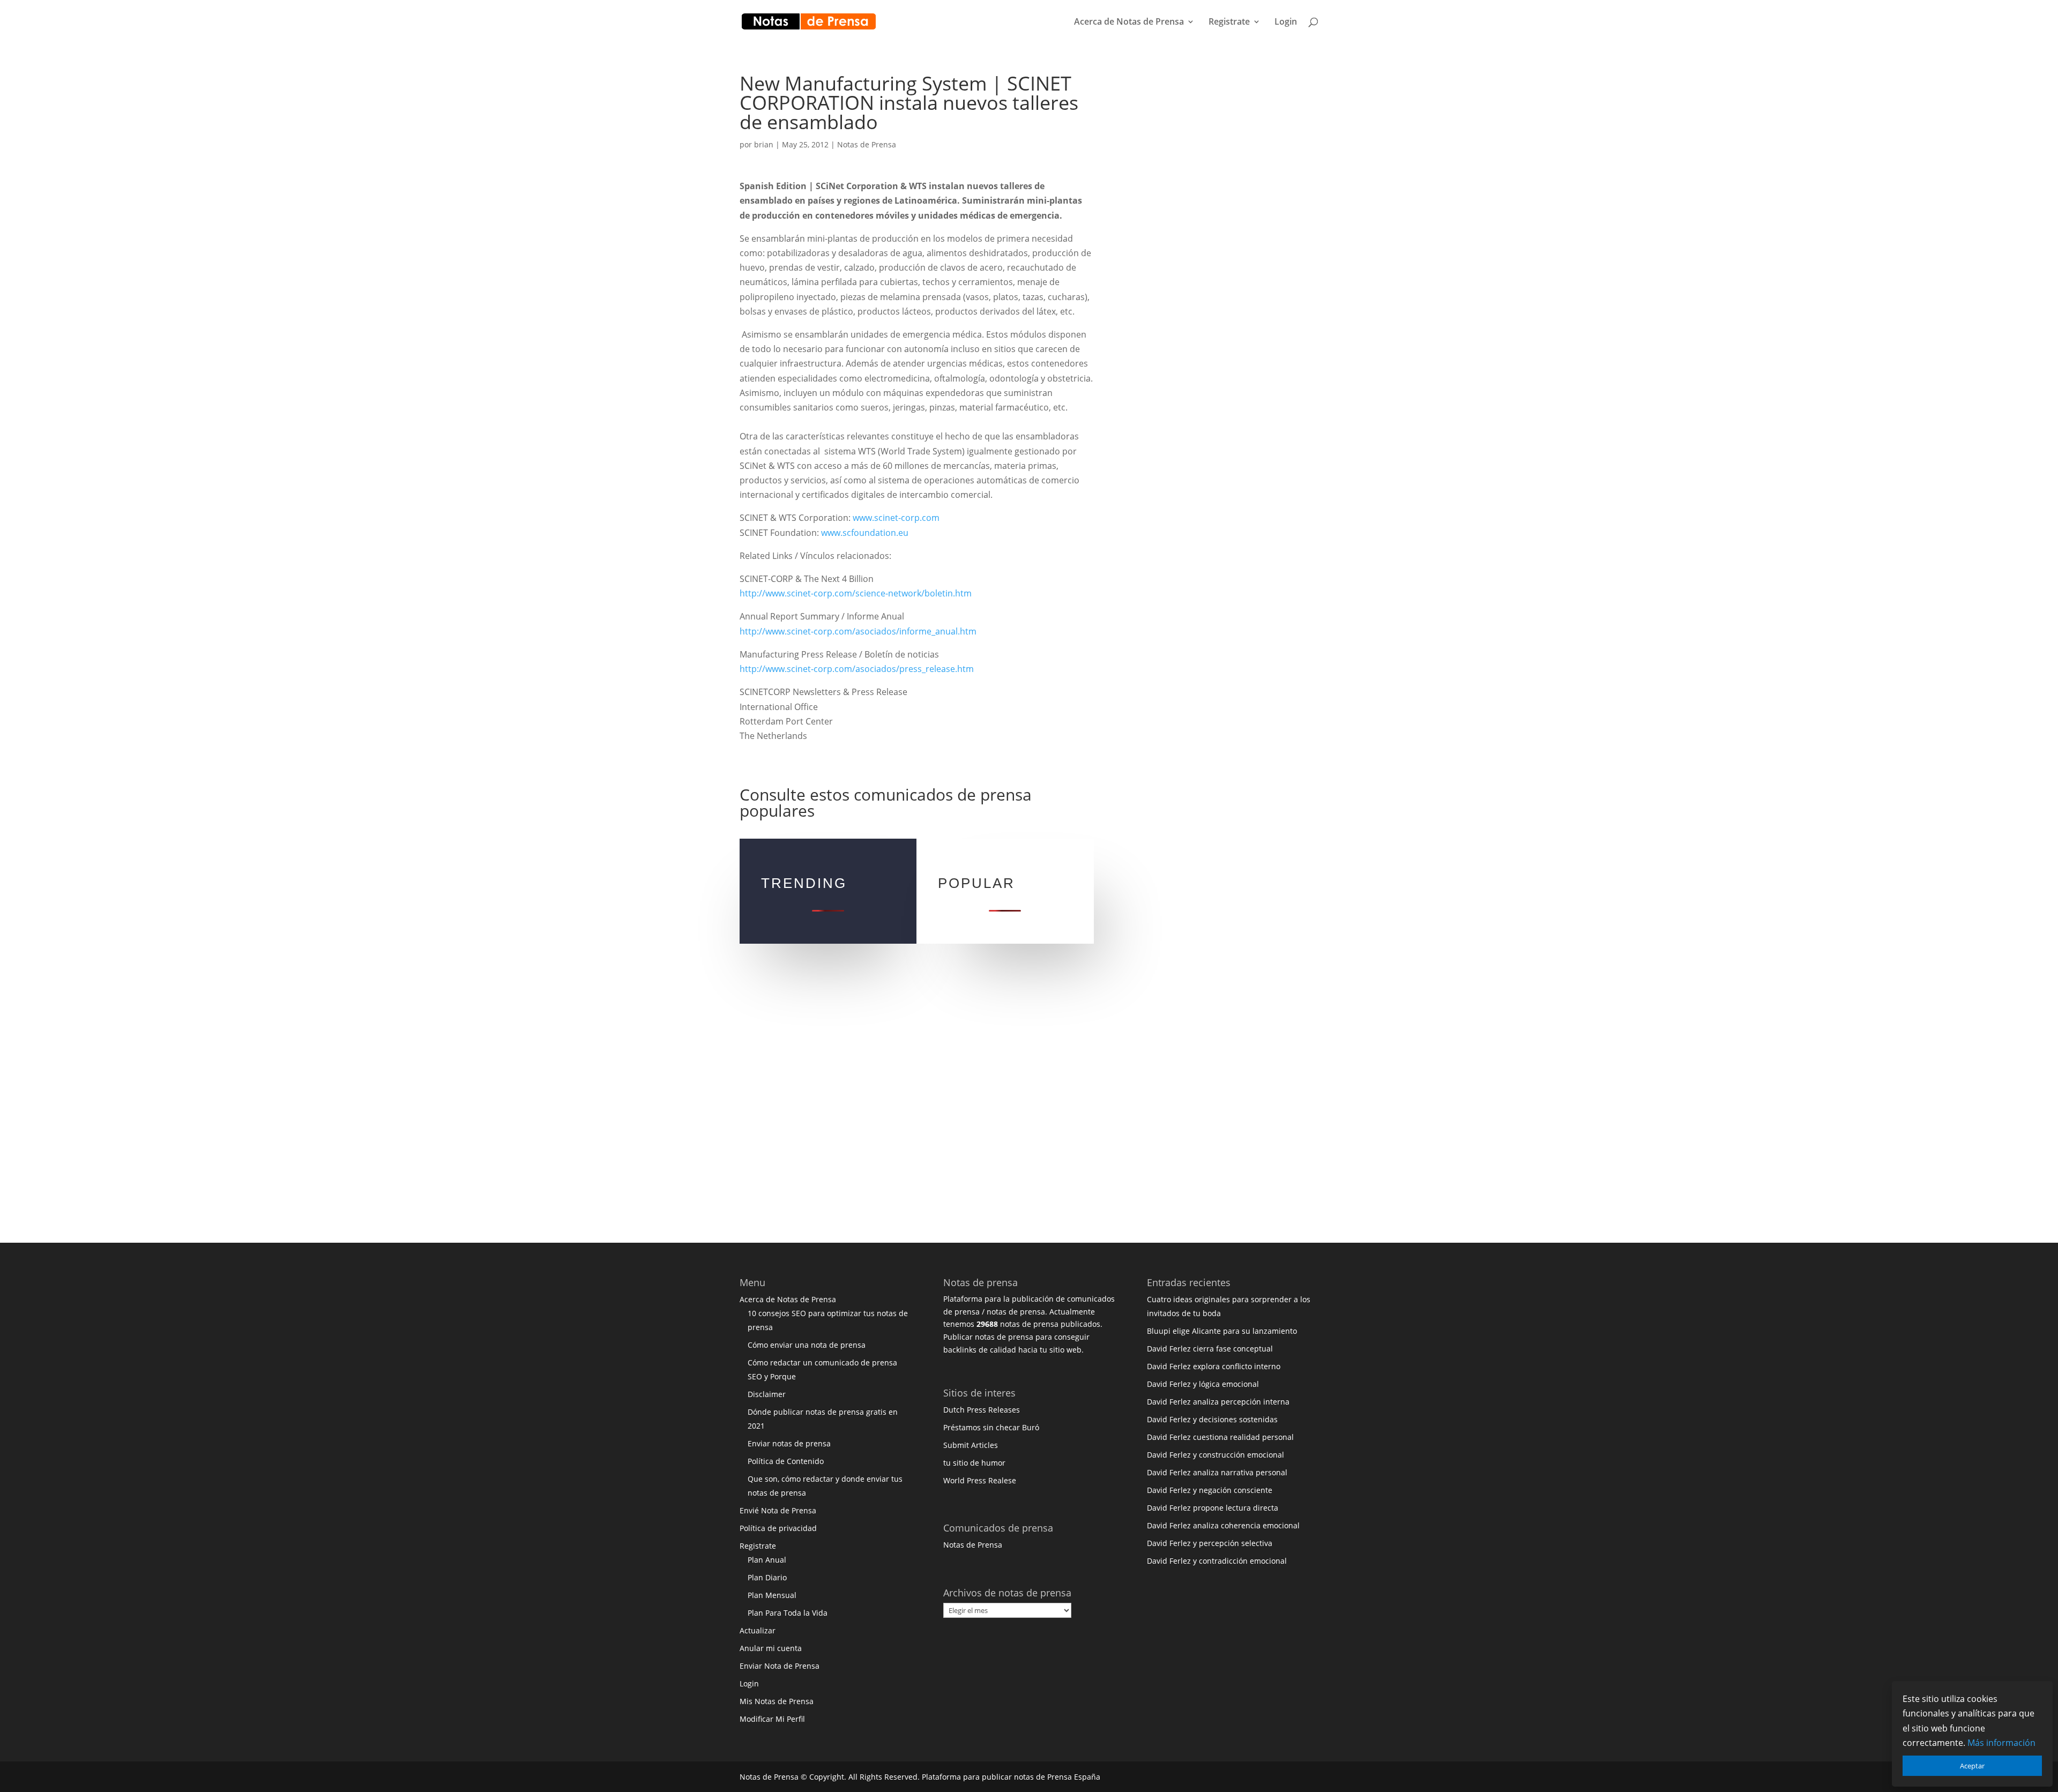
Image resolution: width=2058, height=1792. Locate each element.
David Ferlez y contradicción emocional (1217, 1561)
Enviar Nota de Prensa (780, 1666)
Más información (2001, 1743)
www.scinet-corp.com (896, 518)
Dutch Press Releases (982, 1410)
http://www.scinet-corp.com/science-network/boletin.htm (856, 593)
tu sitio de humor (974, 1463)
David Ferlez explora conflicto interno (1214, 1366)
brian (764, 144)
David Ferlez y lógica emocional (1203, 1384)
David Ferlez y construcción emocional (1216, 1455)
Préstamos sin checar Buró (991, 1427)
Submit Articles (971, 1445)
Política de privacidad (778, 1528)
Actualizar (758, 1630)
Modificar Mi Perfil (772, 1719)
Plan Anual (767, 1560)
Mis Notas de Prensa (777, 1701)
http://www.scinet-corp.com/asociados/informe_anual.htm (858, 631)
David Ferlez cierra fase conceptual (1210, 1349)
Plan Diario (767, 1577)
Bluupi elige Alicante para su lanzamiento (1222, 1331)
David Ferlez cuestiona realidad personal (1220, 1437)
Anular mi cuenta (771, 1648)
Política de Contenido (786, 1461)
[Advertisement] (1214, 235)
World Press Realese (980, 1480)
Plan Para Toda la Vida (788, 1613)
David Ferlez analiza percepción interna (1218, 1402)
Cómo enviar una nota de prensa (807, 1345)
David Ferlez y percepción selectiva (1210, 1543)
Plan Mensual (772, 1595)
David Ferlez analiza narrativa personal (1217, 1472)
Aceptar (1972, 1766)
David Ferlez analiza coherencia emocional (1223, 1525)
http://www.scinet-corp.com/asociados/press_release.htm (857, 669)
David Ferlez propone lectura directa (1213, 1508)
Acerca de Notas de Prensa (1129, 23)
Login (1286, 23)
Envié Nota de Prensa (778, 1510)
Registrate (1229, 23)
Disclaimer (767, 1394)
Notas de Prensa (867, 144)
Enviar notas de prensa (789, 1443)
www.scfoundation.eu (865, 533)
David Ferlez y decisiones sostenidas (1212, 1419)
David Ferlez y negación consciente (1210, 1490)
